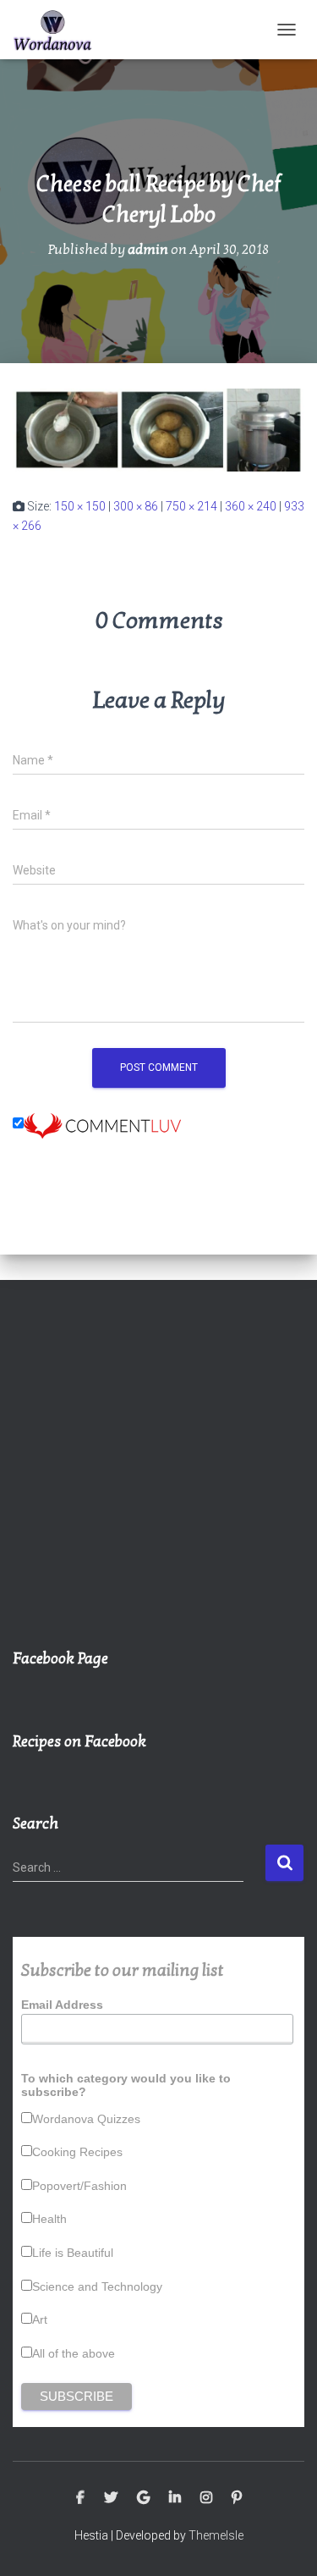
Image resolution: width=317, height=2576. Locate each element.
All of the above (74, 2353)
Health (49, 2219)
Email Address (62, 2005)
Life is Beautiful (73, 2253)
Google (143, 2498)
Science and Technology (97, 2286)
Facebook (80, 2498)
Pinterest (237, 2498)
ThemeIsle (216, 2535)
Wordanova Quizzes (86, 2119)
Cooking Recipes (77, 2152)
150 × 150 (80, 506)
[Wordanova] (59, 30)
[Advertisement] (158, 1473)
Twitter (111, 2498)
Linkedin (175, 2498)
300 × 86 (136, 506)
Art (40, 2320)
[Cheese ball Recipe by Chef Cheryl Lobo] (158, 429)
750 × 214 (191, 506)
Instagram (206, 2498)
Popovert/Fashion (79, 2186)
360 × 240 (251, 506)
